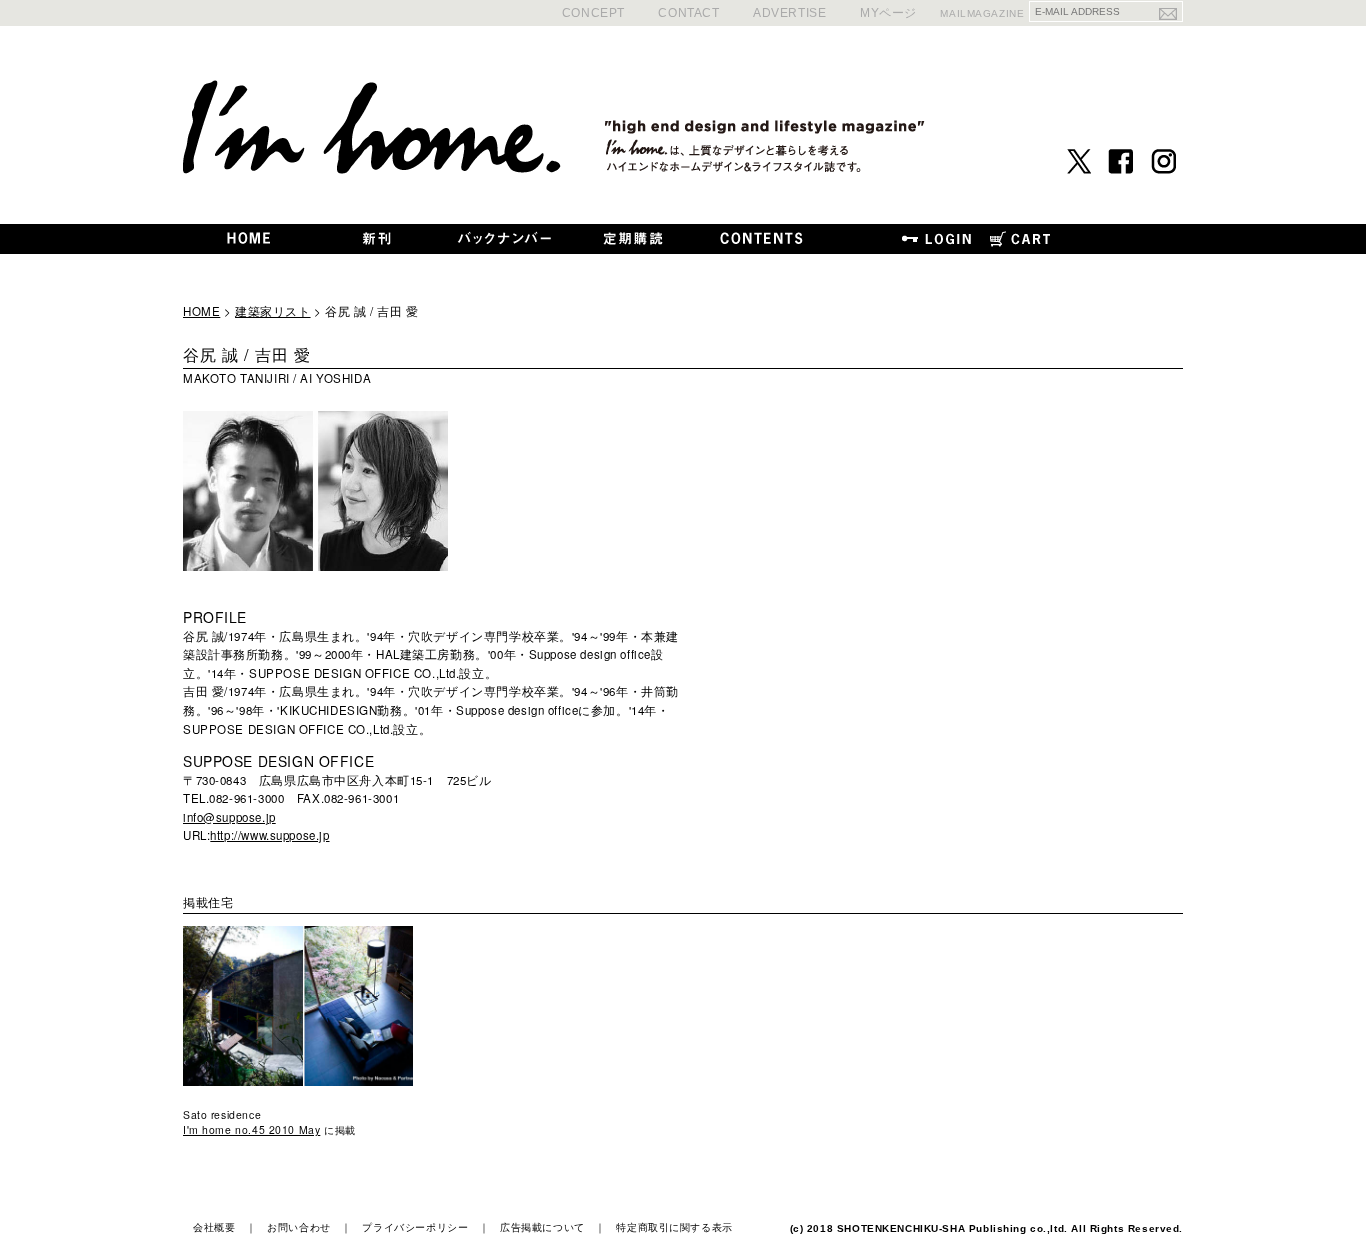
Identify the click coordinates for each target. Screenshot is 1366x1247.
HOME (201, 311)
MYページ (888, 12)
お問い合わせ (298, 1227)
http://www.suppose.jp (269, 835)
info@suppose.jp (229, 817)
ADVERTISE (789, 12)
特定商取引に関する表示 (674, 1227)
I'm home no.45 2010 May (251, 1129)
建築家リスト (272, 311)
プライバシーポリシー (415, 1227)
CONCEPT (593, 12)
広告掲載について (542, 1227)
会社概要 (214, 1227)
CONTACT (688, 12)
